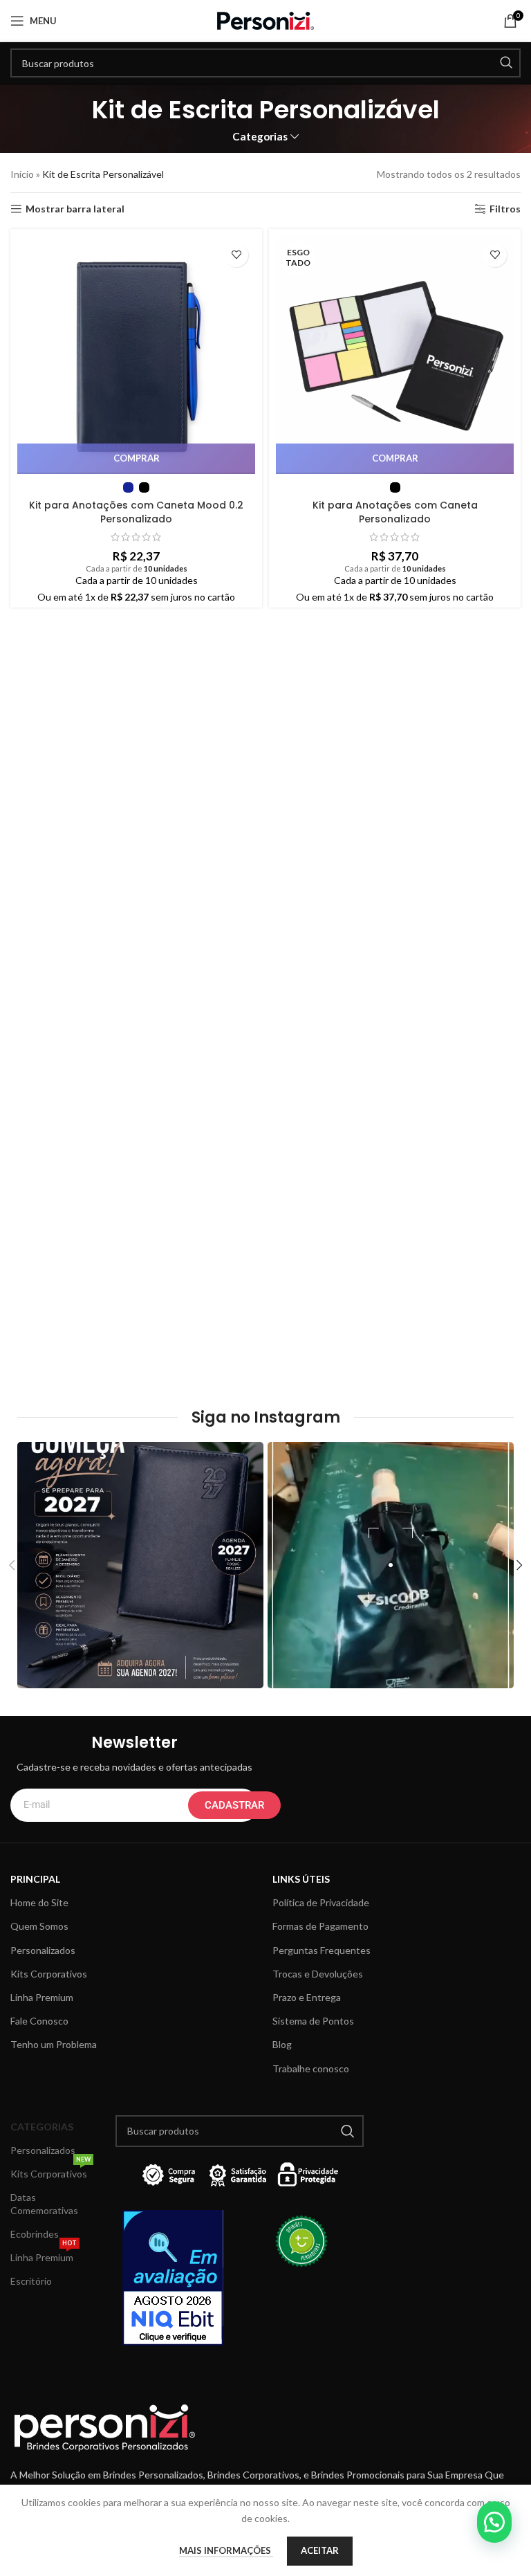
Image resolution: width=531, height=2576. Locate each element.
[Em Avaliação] (177, 2278)
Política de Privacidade (321, 1902)
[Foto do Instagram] (140, 1565)
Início (22, 174)
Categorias (260, 137)
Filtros (505, 209)
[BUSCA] (506, 63)
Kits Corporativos (49, 1974)
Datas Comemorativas (44, 2203)
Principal (35, 1879)
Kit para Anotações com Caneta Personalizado (395, 512)
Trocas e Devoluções (318, 1974)
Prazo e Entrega (307, 1997)
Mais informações (226, 2550)
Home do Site (39, 1902)
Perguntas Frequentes (322, 1950)
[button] (494, 2522)
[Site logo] (265, 20)
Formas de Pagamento (320, 1926)
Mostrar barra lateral (75, 209)
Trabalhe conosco (311, 2068)
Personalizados (43, 1950)
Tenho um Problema (54, 2044)
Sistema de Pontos (313, 2021)
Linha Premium (42, 1997)
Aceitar (320, 2550)
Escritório (31, 2281)
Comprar (137, 458)
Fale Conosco (39, 2021)
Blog (282, 2044)
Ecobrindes (35, 2234)
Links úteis (301, 1879)
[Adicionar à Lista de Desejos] (236, 255)
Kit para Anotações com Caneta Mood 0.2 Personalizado (136, 512)
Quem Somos (39, 1926)
